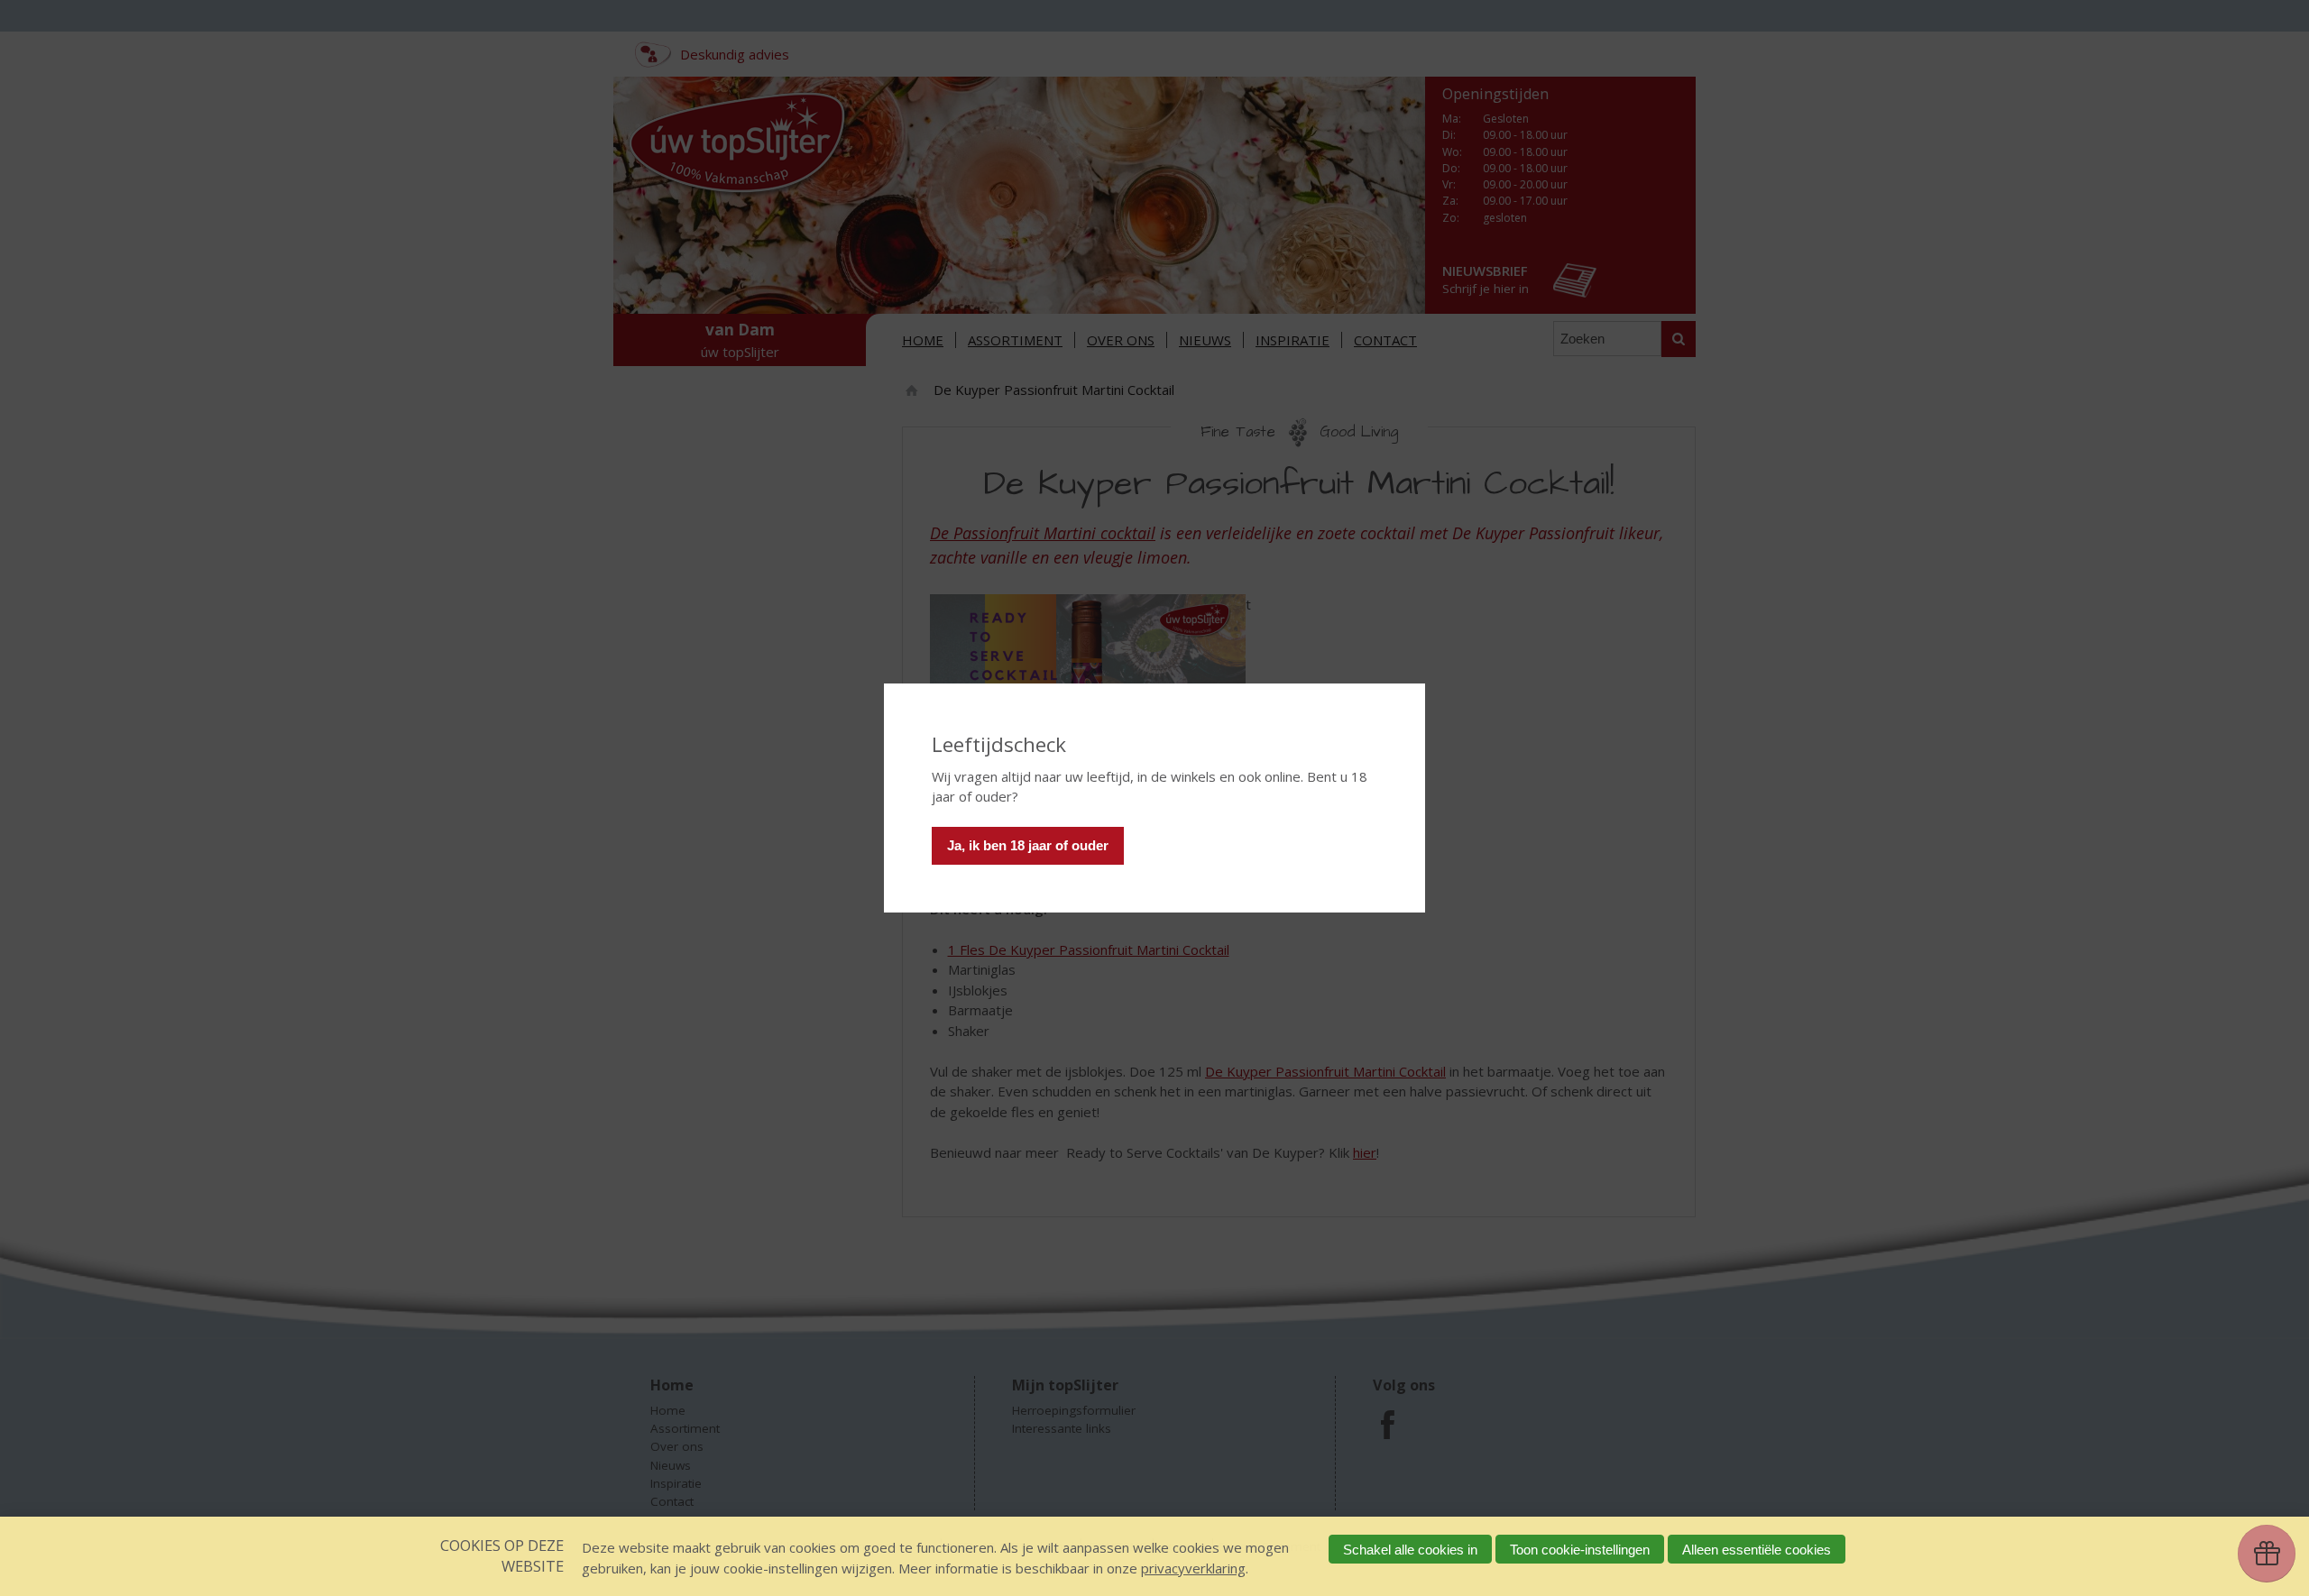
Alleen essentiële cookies (1757, 1550)
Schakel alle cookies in (1410, 1550)
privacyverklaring (1193, 1568)
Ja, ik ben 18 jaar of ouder (1028, 845)
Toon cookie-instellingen (1580, 1550)
